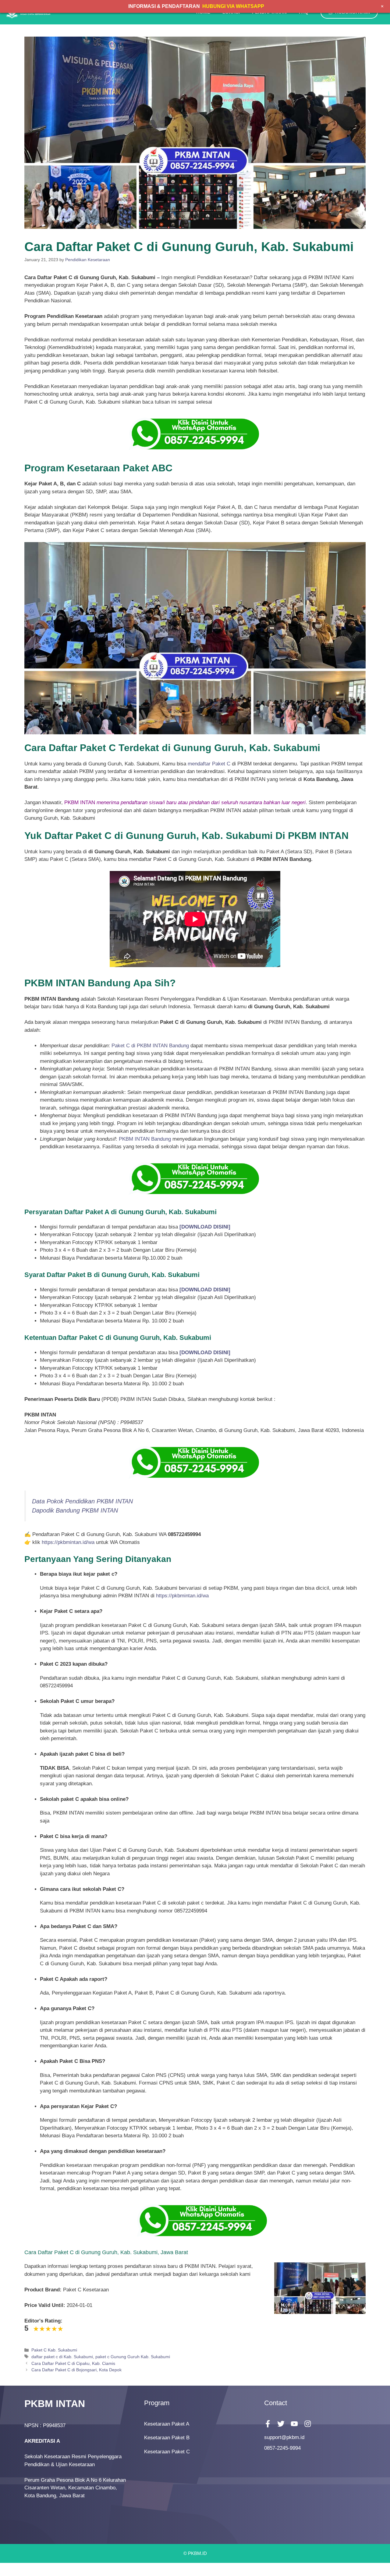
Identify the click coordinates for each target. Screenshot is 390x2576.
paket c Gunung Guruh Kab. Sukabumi (133, 2357)
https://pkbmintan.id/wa (68, 1542)
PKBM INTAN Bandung (145, 1139)
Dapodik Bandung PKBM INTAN (75, 1510)
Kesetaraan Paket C (167, 2452)
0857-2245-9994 (282, 2448)
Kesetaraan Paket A (167, 2424)
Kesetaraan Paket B (167, 2438)
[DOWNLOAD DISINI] (205, 1290)
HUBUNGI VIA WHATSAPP (233, 6)
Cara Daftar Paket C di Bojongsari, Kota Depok (76, 2370)
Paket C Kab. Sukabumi (54, 2350)
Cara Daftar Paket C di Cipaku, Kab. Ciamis (73, 2363)
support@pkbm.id (284, 2437)
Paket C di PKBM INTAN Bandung (150, 1046)
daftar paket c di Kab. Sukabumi (62, 2357)
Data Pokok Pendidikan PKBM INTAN (82, 1501)
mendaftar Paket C (209, 764)
